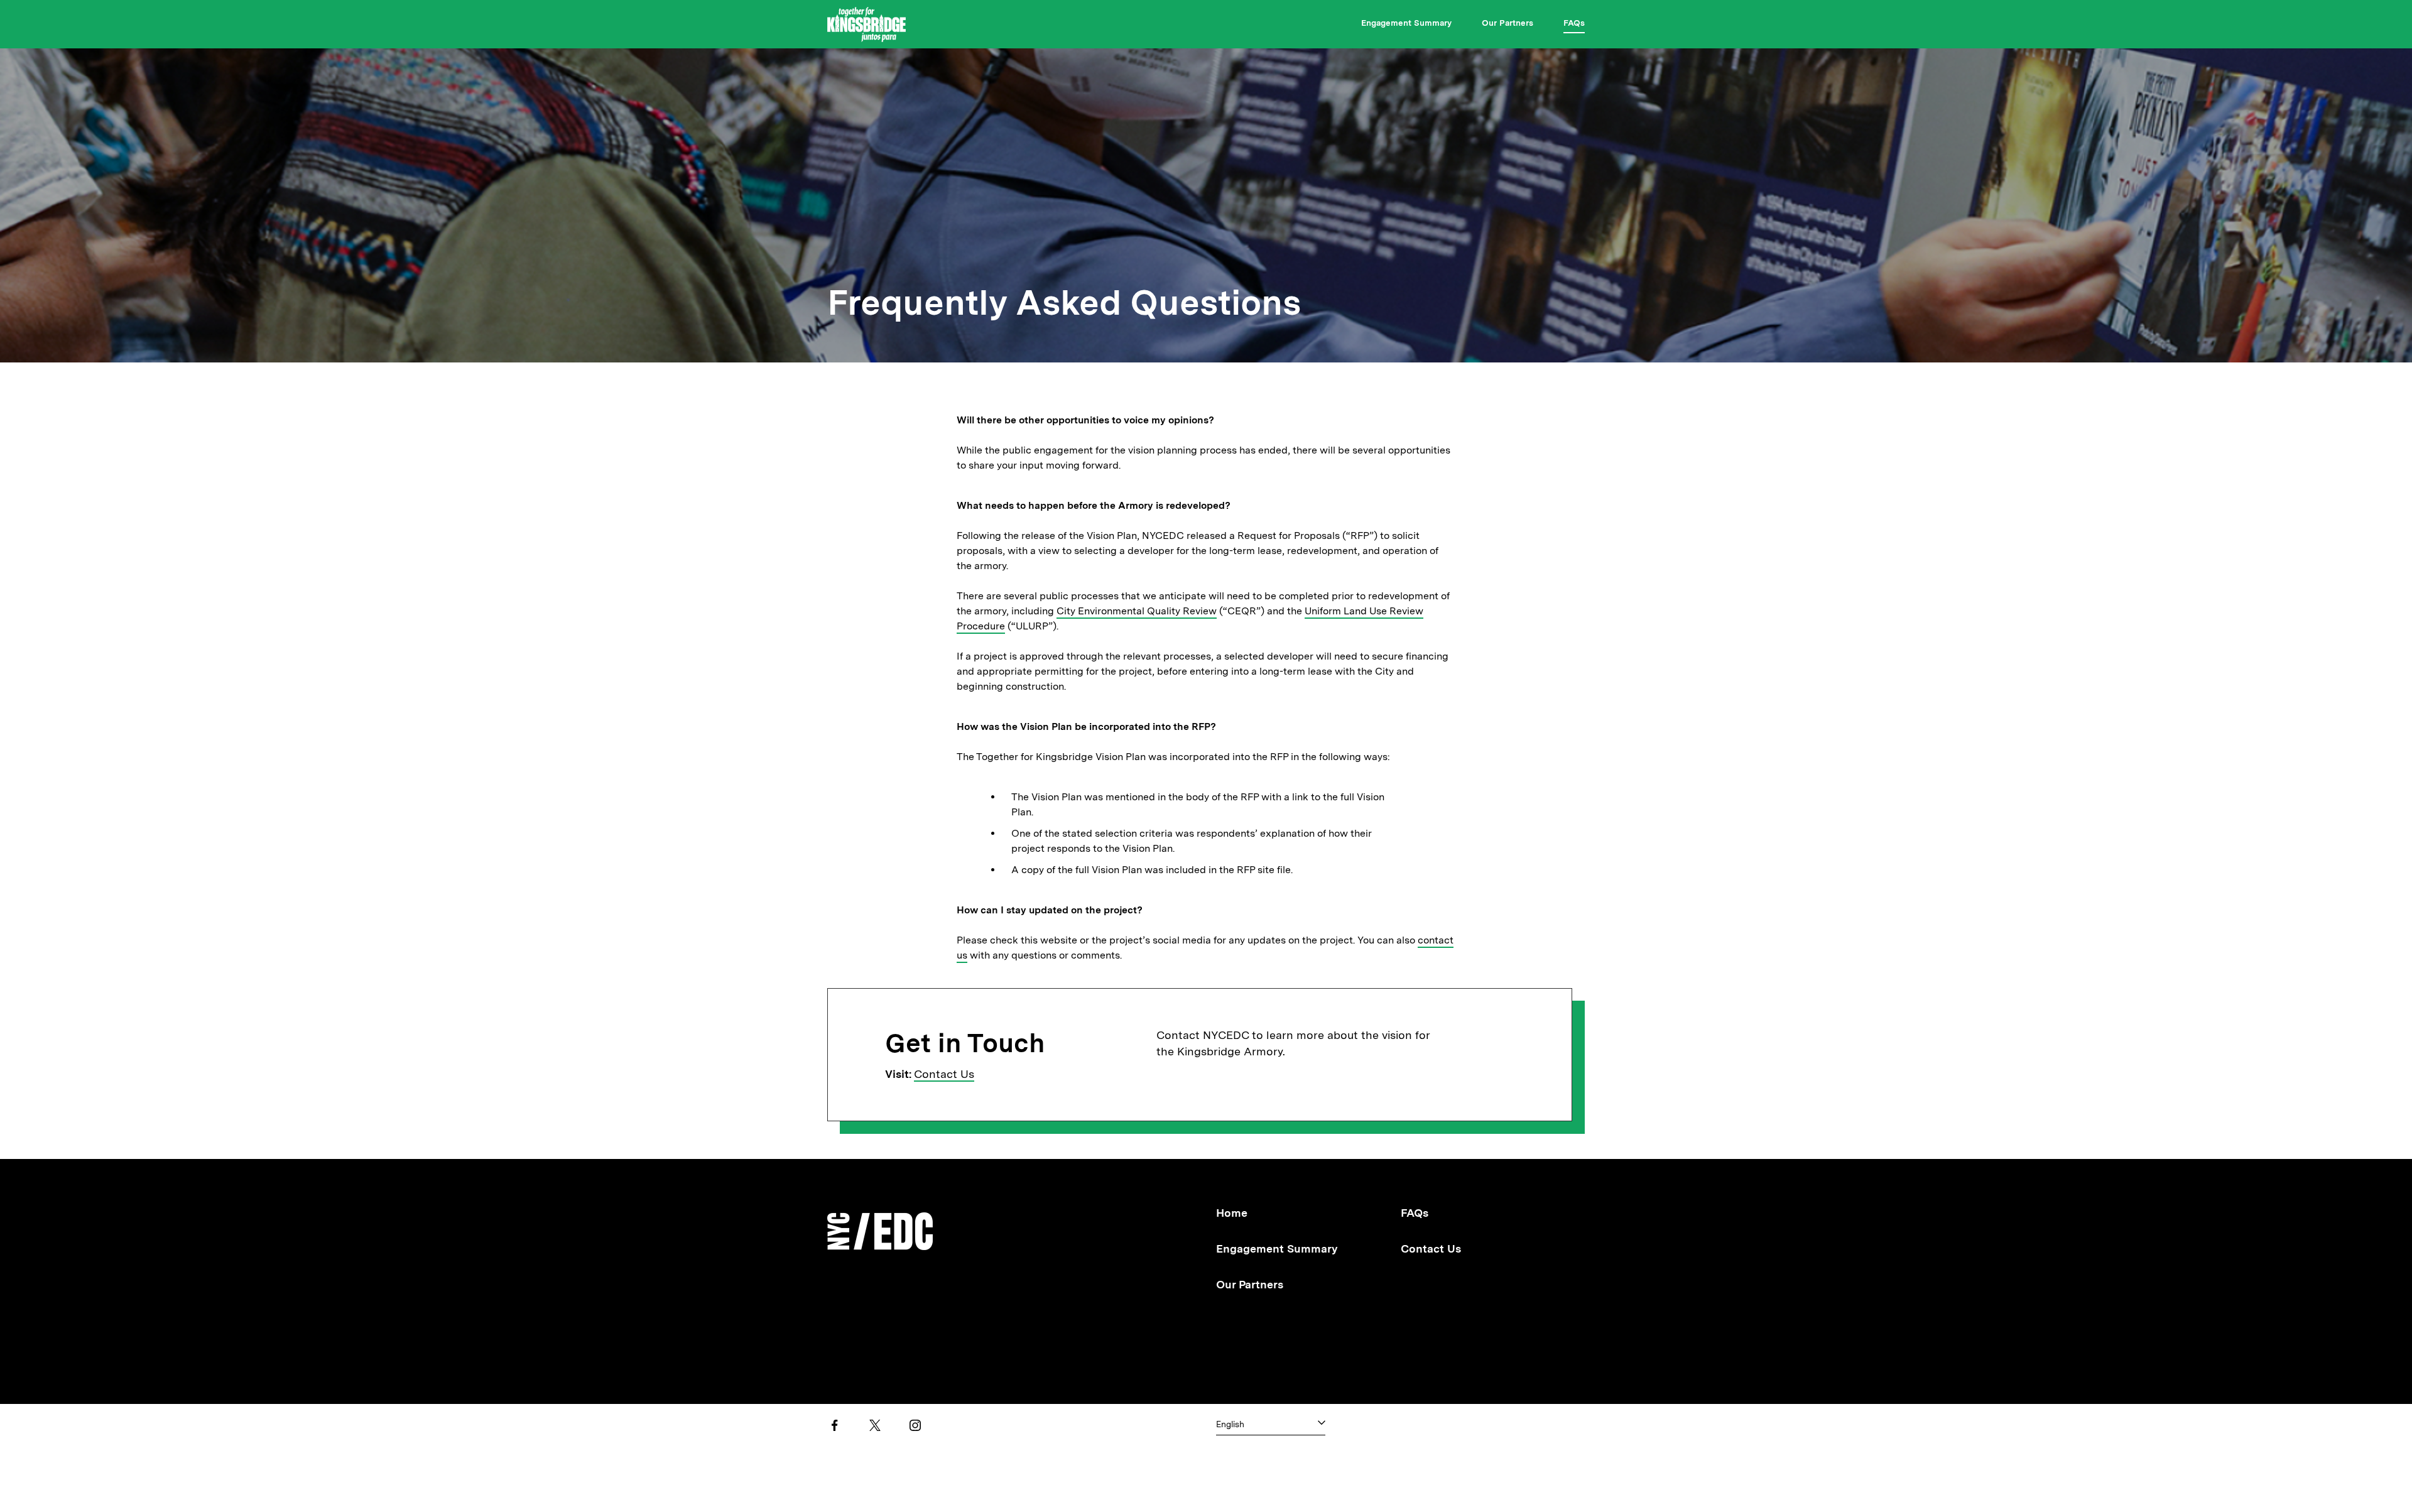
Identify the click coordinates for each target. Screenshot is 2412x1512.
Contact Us (944, 1074)
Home (1232, 1213)
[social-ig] (915, 1425)
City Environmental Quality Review (1137, 611)
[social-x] (875, 1425)
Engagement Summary (1406, 23)
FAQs (1574, 23)
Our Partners (1507, 23)
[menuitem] (1406, 25)
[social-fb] (835, 1425)
